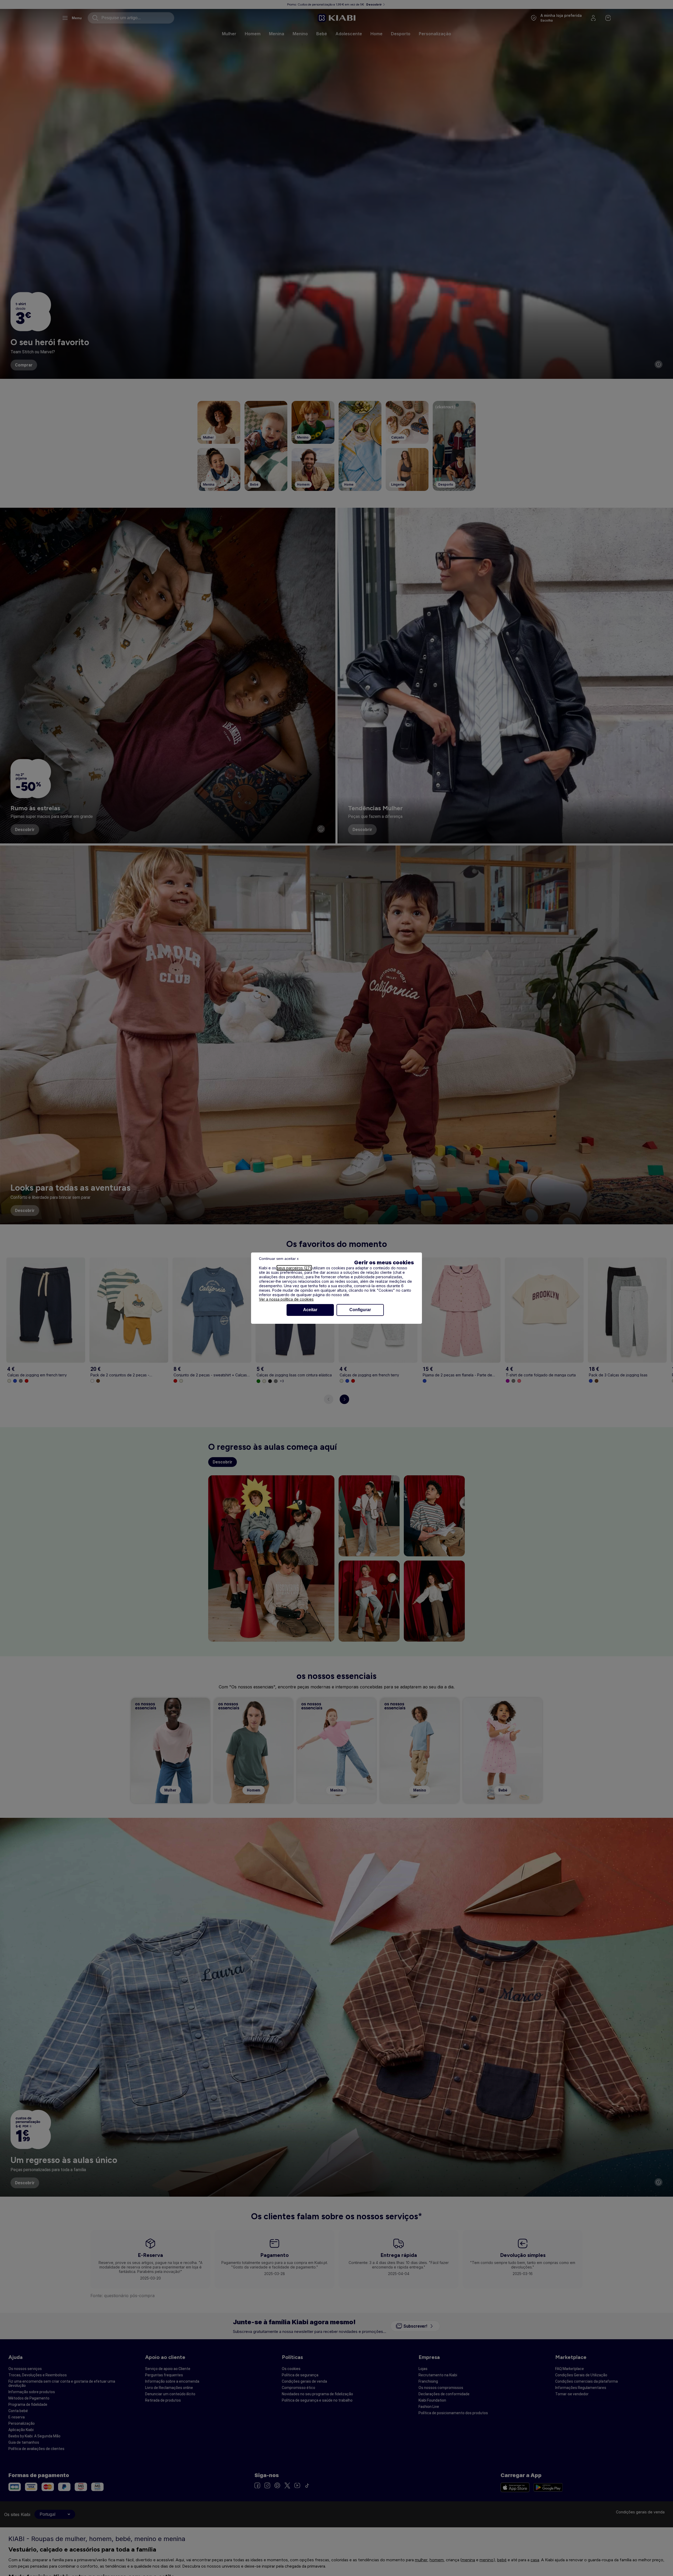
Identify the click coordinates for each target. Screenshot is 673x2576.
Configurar (360, 1310)
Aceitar (310, 1310)
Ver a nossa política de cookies (286, 1299)
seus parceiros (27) (294, 1268)
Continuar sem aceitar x (279, 1259)
